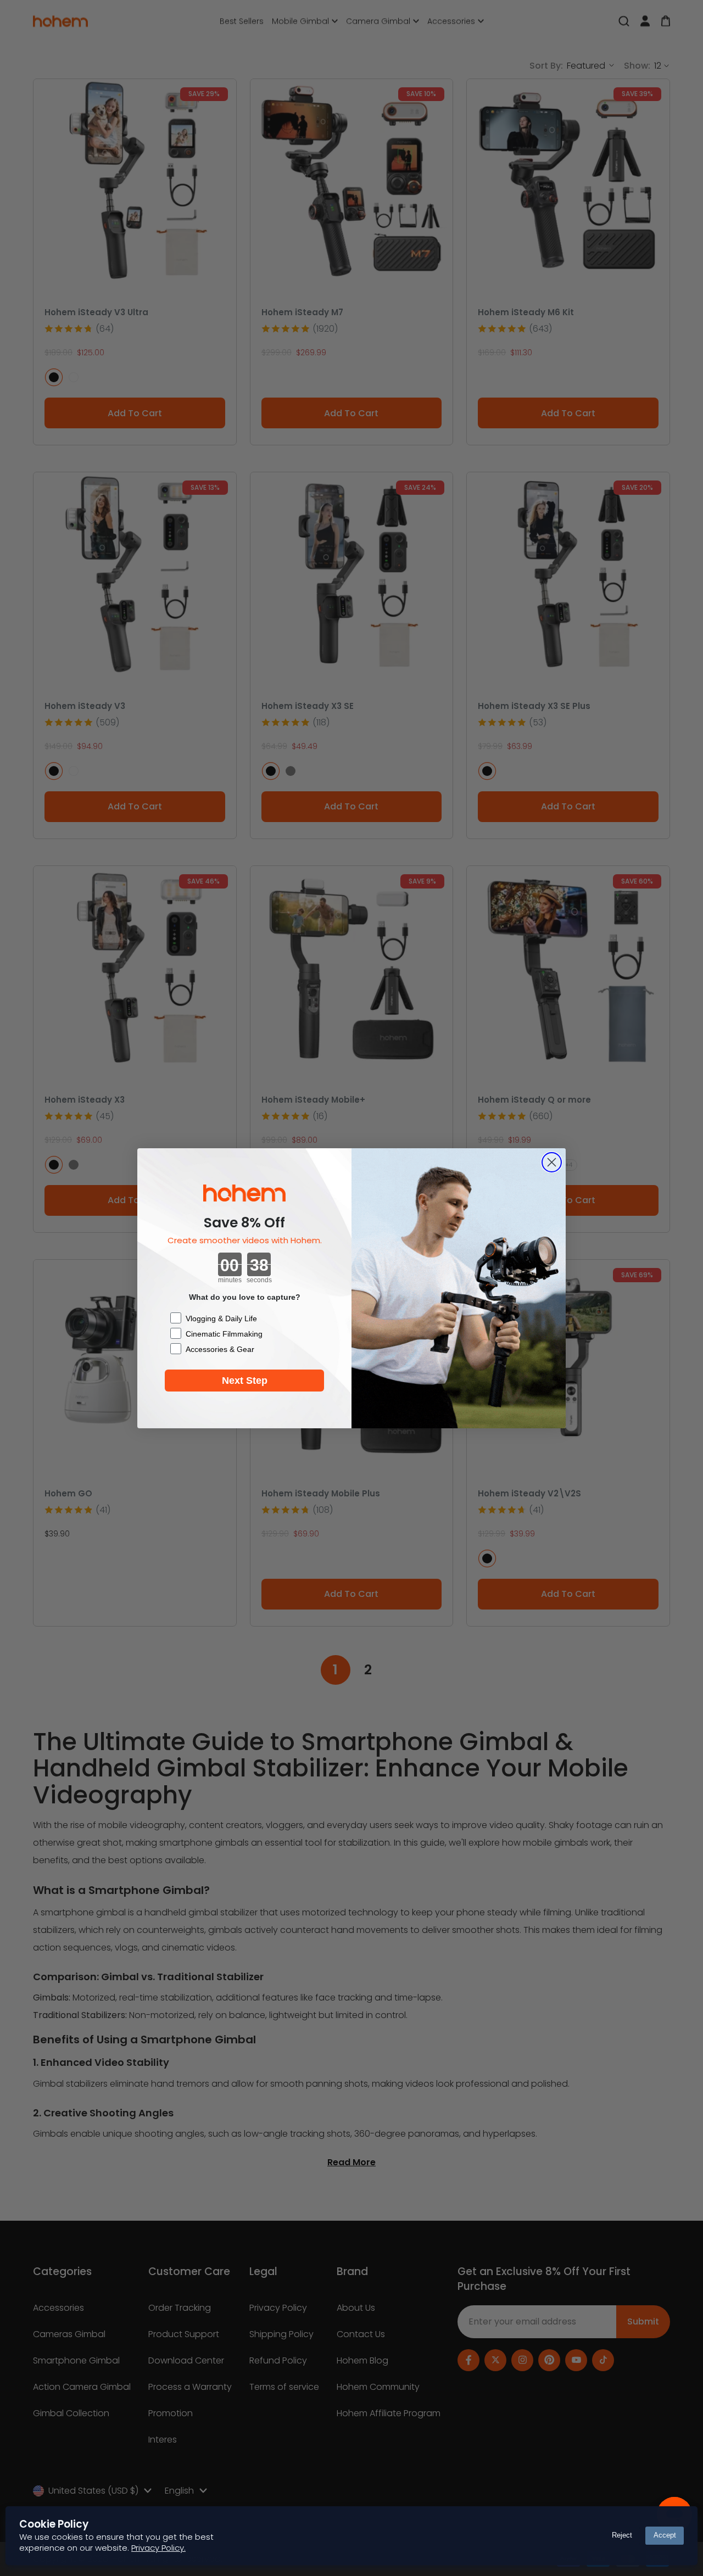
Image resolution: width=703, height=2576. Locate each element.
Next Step (245, 1381)
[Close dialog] (552, 1162)
